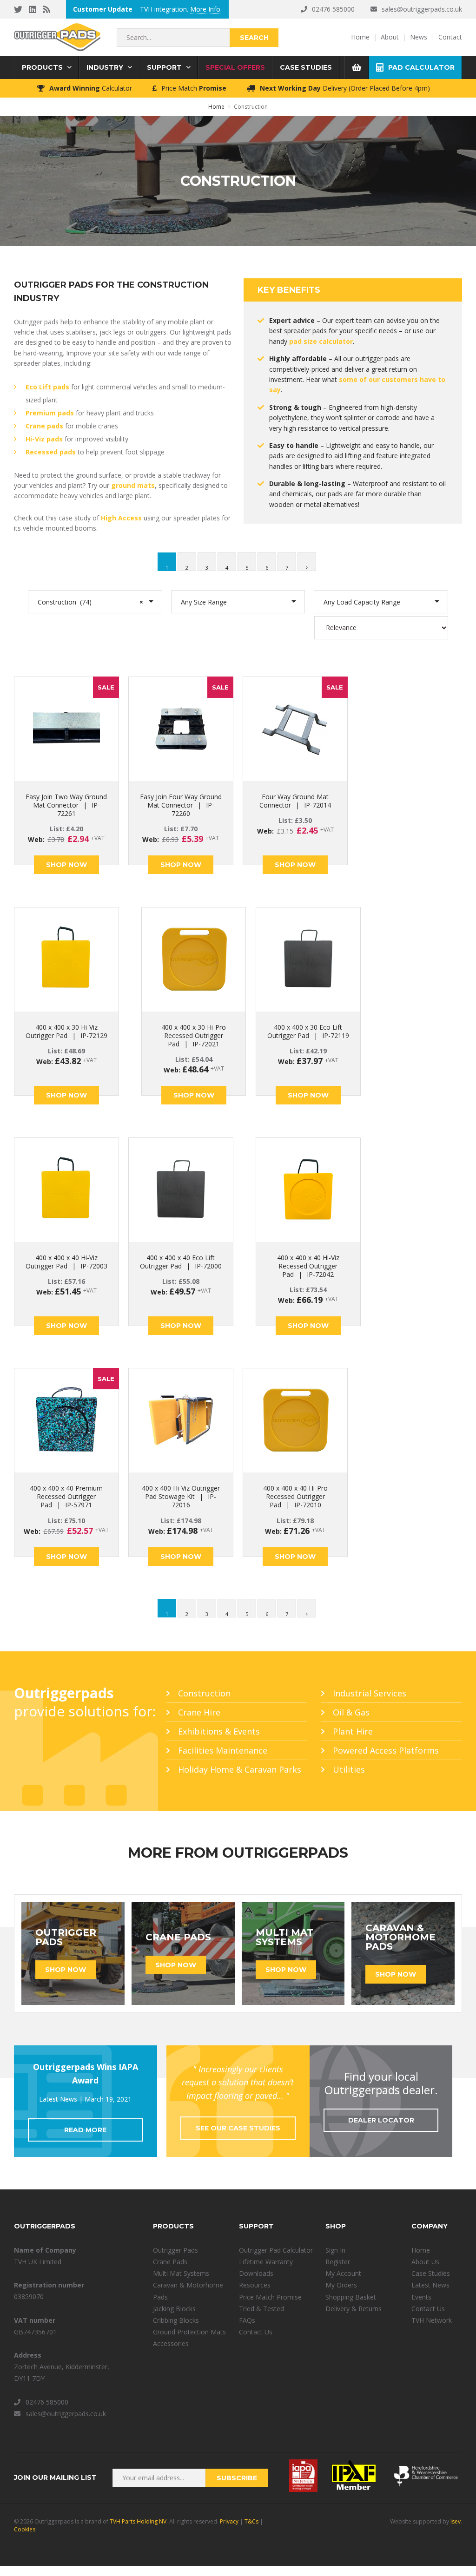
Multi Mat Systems (181, 2273)
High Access (121, 518)
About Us (425, 2262)
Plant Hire (353, 1731)
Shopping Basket (351, 2297)
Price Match (194, 88)
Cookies (25, 2529)
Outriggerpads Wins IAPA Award (86, 2073)
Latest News (430, 2285)
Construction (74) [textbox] (90, 602)
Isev (456, 2521)
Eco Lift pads (47, 387)
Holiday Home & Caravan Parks (240, 1769)
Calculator (91, 88)
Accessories (171, 2343)
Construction (204, 1693)
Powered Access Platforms (386, 1750)
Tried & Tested (261, 2309)
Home (421, 2250)
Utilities (349, 1769)
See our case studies (238, 2128)
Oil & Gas (351, 1712)
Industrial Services (370, 1693)
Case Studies (431, 2273)
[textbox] (234, 602)
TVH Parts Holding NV (138, 2521)
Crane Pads (170, 2262)
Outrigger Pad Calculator (276, 2250)
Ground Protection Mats (189, 2332)
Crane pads (44, 426)
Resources (255, 2285)
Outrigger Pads (175, 2250)
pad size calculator (321, 341)
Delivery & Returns (354, 2309)
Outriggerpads (57, 37)
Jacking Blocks (174, 2309)
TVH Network (432, 2320)
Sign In (335, 2250)
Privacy (229, 2521)
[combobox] (95, 602)
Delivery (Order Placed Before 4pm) (345, 88)
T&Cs (251, 2521)
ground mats (133, 485)
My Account (343, 2273)
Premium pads (50, 413)
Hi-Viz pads (44, 439)
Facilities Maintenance (223, 1750)
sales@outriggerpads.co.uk (422, 9)
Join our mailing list (55, 2477)
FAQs (247, 2320)
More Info (205, 9)
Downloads (256, 2273)
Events (421, 2297)
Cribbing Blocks (176, 2320)
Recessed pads (51, 452)
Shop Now (66, 865)
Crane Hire (199, 1712)
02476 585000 (333, 9)
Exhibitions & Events (219, 1731)
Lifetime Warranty (266, 2262)
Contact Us (256, 2332)
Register (338, 2262)
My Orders (341, 2285)
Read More (85, 2130)
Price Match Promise (270, 2297)
